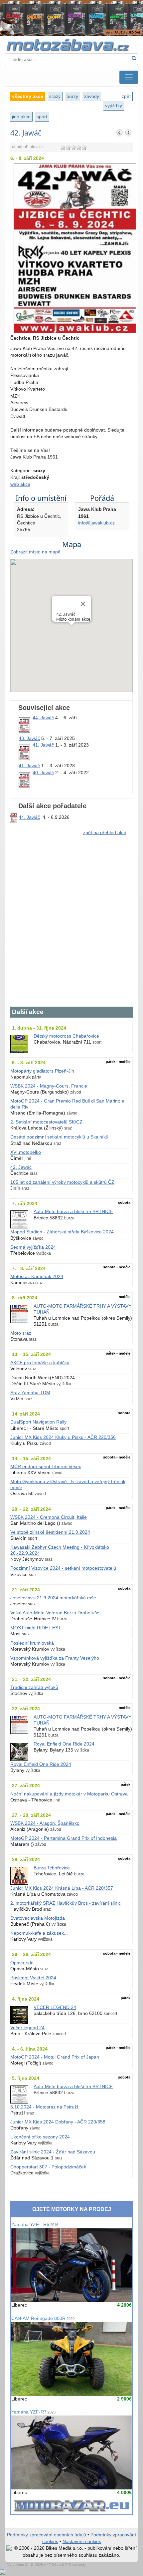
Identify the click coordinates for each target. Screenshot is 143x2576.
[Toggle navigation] (129, 77)
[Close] (83, 604)
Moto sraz (21, 1333)
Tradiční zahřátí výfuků (34, 1687)
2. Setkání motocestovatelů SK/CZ (46, 1122)
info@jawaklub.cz (96, 523)
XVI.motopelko (26, 1152)
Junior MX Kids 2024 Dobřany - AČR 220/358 (58, 2122)
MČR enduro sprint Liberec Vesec (46, 1467)
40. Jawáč (43, 773)
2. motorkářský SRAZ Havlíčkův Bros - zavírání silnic (66, 1903)
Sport (42, 117)
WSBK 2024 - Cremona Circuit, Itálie (49, 1517)
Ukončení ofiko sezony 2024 (40, 2137)
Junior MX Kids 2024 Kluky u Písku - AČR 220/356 (63, 1437)
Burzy (72, 96)
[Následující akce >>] (128, 133)
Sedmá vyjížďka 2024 (33, 1247)
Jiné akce (21, 117)
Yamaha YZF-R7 (33, 2412)
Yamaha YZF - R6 (35, 2225)
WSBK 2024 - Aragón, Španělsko (45, 1823)
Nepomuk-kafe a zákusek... (39, 1933)
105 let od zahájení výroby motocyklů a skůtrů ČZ (62, 1182)
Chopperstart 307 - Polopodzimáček (48, 2167)
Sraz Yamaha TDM (30, 1393)
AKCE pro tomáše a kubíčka (40, 1363)
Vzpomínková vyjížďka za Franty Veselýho (55, 1658)
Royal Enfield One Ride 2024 (64, 1744)
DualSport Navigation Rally (38, 1422)
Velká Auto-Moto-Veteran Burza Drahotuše (55, 1613)
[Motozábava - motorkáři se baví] (71, 44)
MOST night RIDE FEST (36, 1628)
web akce (20, 484)
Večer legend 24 (27, 2028)
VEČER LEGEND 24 (55, 2007)
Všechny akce (28, 96)
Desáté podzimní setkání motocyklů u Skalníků (59, 1137)
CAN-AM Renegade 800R (43, 2318)
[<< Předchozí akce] (120, 133)
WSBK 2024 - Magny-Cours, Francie (49, 1086)
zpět (126, 96)
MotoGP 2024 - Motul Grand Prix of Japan (55, 2057)
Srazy (55, 96)
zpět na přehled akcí (105, 833)
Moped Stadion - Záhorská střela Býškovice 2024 (62, 1232)
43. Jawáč (29, 738)
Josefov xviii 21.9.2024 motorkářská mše (53, 1598)
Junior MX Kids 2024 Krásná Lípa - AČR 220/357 (62, 1888)
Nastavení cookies (82, 2542)
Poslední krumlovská (32, 1643)
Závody (92, 96)
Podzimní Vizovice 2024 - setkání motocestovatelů (63, 1568)
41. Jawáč (43, 745)
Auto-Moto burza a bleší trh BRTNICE (73, 1212)
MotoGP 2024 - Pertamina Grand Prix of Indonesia (64, 1838)
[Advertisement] (71, 925)
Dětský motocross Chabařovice (66, 1036)
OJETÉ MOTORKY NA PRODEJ (72, 2209)
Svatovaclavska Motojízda (38, 1918)
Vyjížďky (114, 106)
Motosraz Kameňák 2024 (37, 1277)
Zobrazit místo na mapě (35, 552)
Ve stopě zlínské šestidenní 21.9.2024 (50, 1532)
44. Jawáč (43, 718)
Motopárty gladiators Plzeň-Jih (42, 1071)
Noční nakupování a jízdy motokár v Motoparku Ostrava (69, 1794)
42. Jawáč (21, 1167)
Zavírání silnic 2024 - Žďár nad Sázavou (53, 2152)
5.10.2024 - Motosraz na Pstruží (44, 2107)
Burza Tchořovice (52, 1868)
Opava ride (22, 1963)
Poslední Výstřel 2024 (33, 1978)
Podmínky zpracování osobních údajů (47, 2535)
